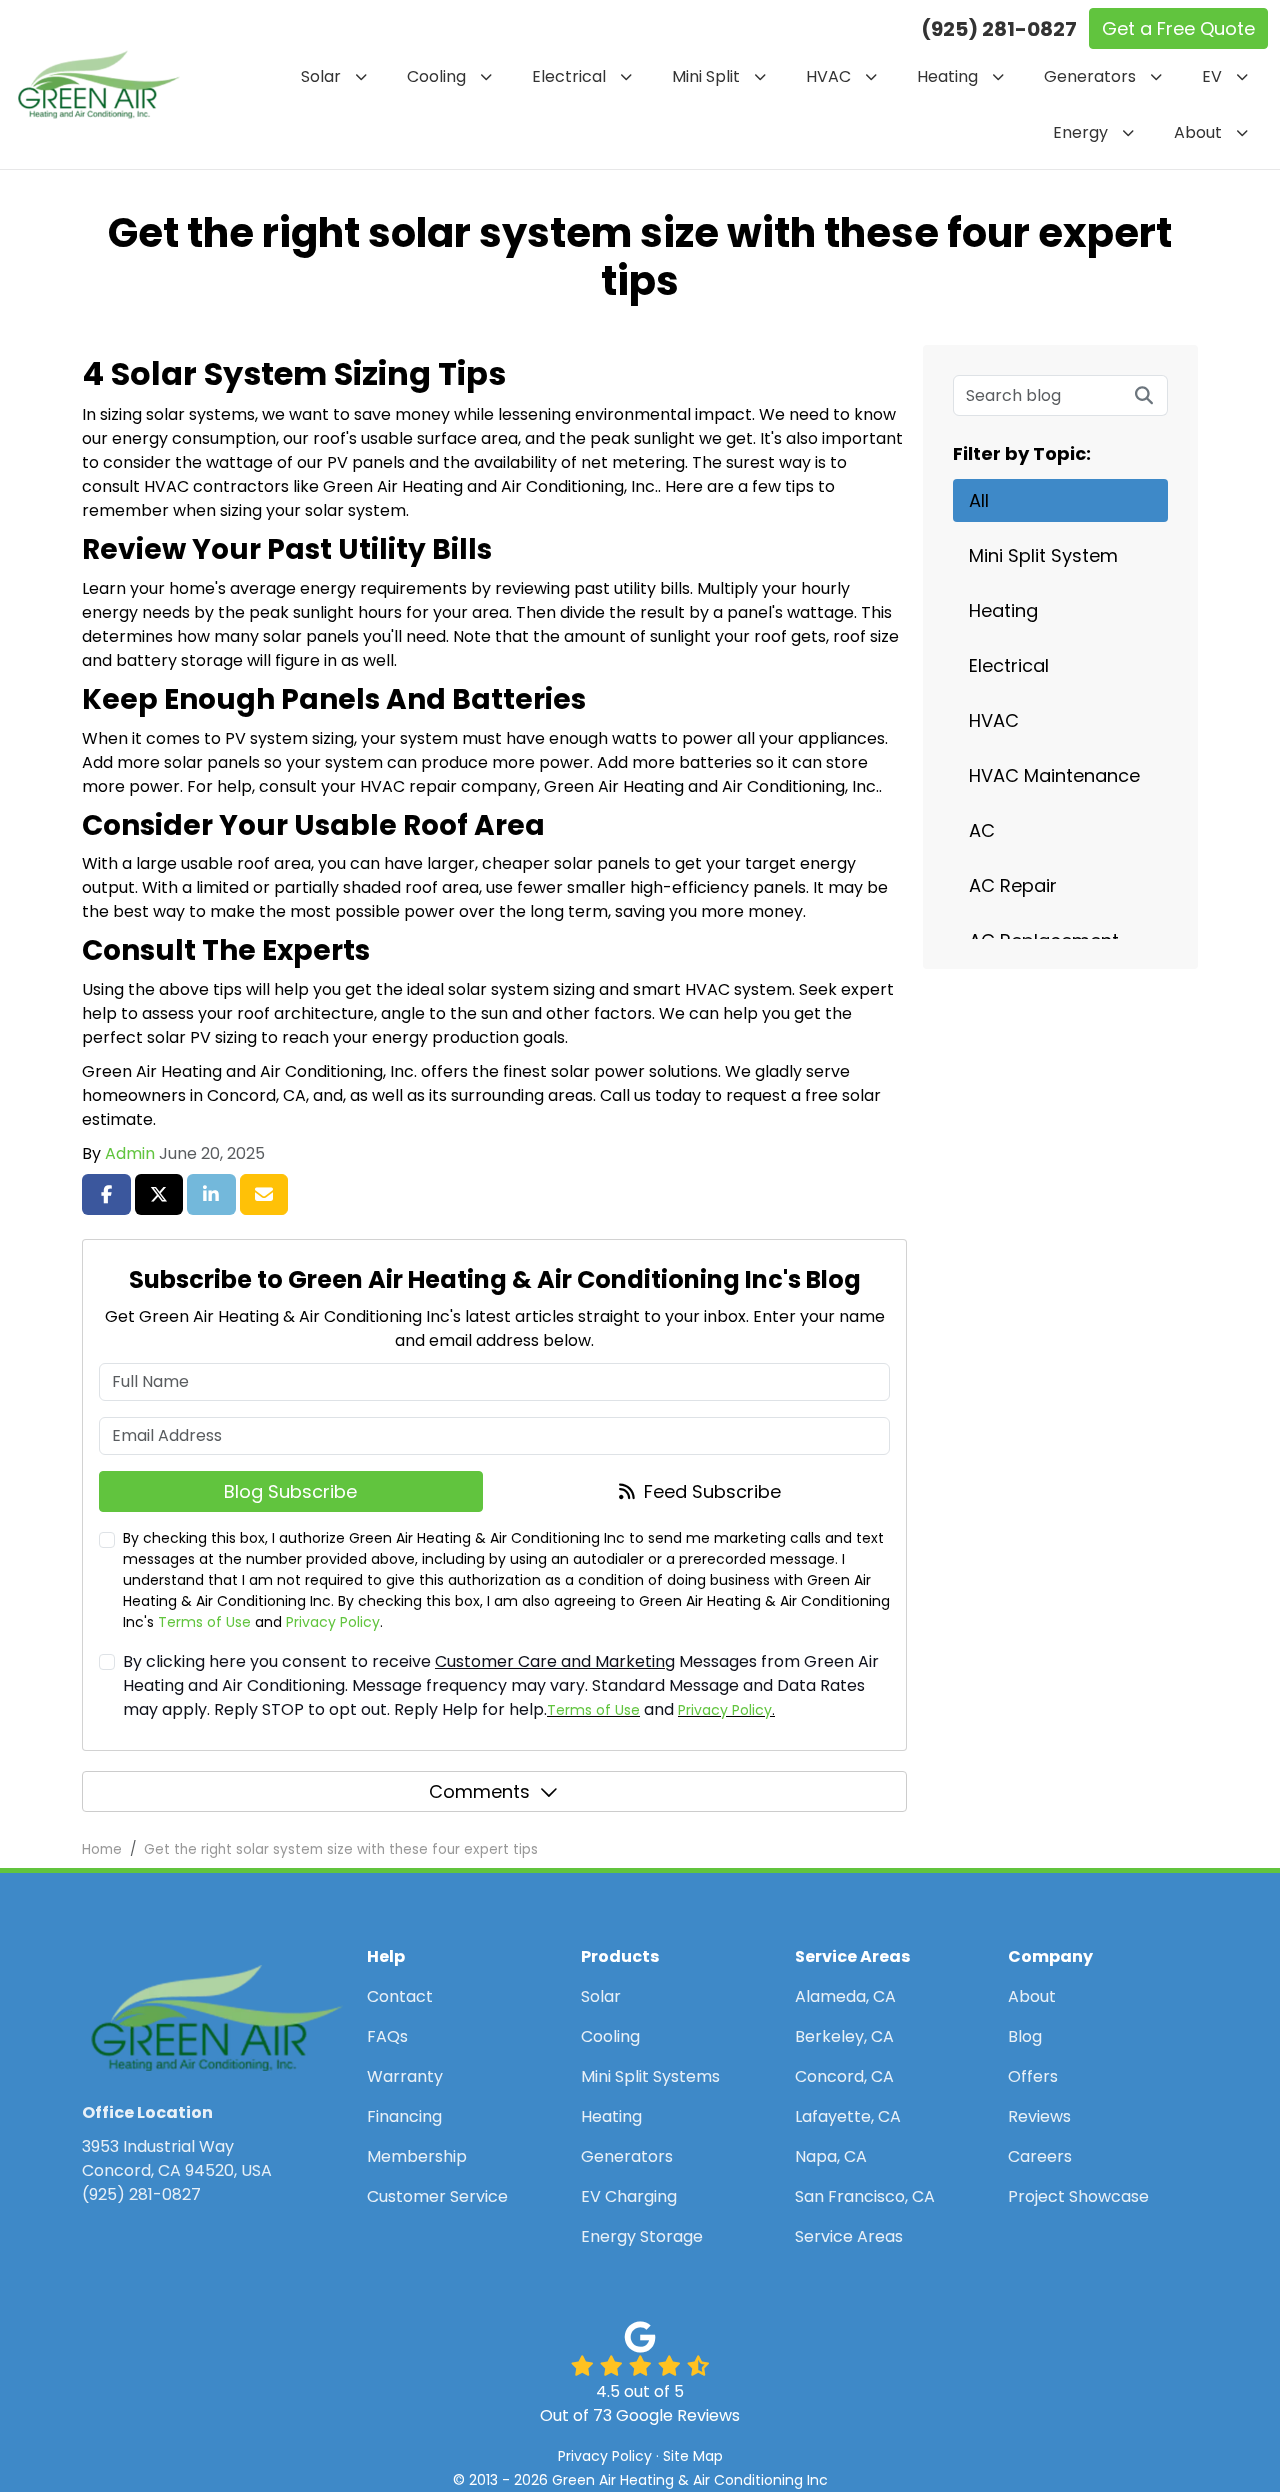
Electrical (1009, 665)
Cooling (610, 2036)
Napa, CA (831, 2156)
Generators (627, 2156)
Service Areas (849, 2236)
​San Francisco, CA (865, 2196)
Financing (404, 2116)
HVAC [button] (828, 76)
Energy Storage (642, 2236)
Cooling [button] (436, 76)
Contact (400, 1996)
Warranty (405, 2076)
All (979, 500)
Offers (1033, 2076)
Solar (601, 1996)
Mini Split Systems (650, 2076)
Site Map (693, 2456)
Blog (1025, 2036)
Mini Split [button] (706, 76)
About (1032, 1996)
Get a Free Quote (1178, 28)
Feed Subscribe (710, 1491)
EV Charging (629, 2196)
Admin (130, 1153)
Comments (479, 1791)
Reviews (1039, 2116)
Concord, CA (844, 2076)
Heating (1003, 610)
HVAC (994, 720)
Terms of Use (204, 1622)
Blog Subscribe (290, 1491)
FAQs (387, 2036)
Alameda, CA (845, 1996)
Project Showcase (1078, 2196)
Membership (417, 2156)
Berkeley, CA (844, 2036)
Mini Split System (1043, 555)
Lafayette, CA (848, 2116)
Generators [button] (1090, 76)
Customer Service (437, 2196)
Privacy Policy (333, 1622)
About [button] (1198, 132)
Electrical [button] (569, 76)
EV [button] (1212, 76)
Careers (1040, 2156)
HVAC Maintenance (1054, 775)
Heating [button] (947, 76)
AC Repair (1013, 885)
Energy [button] (1080, 132)
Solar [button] (321, 76)
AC (982, 830)
